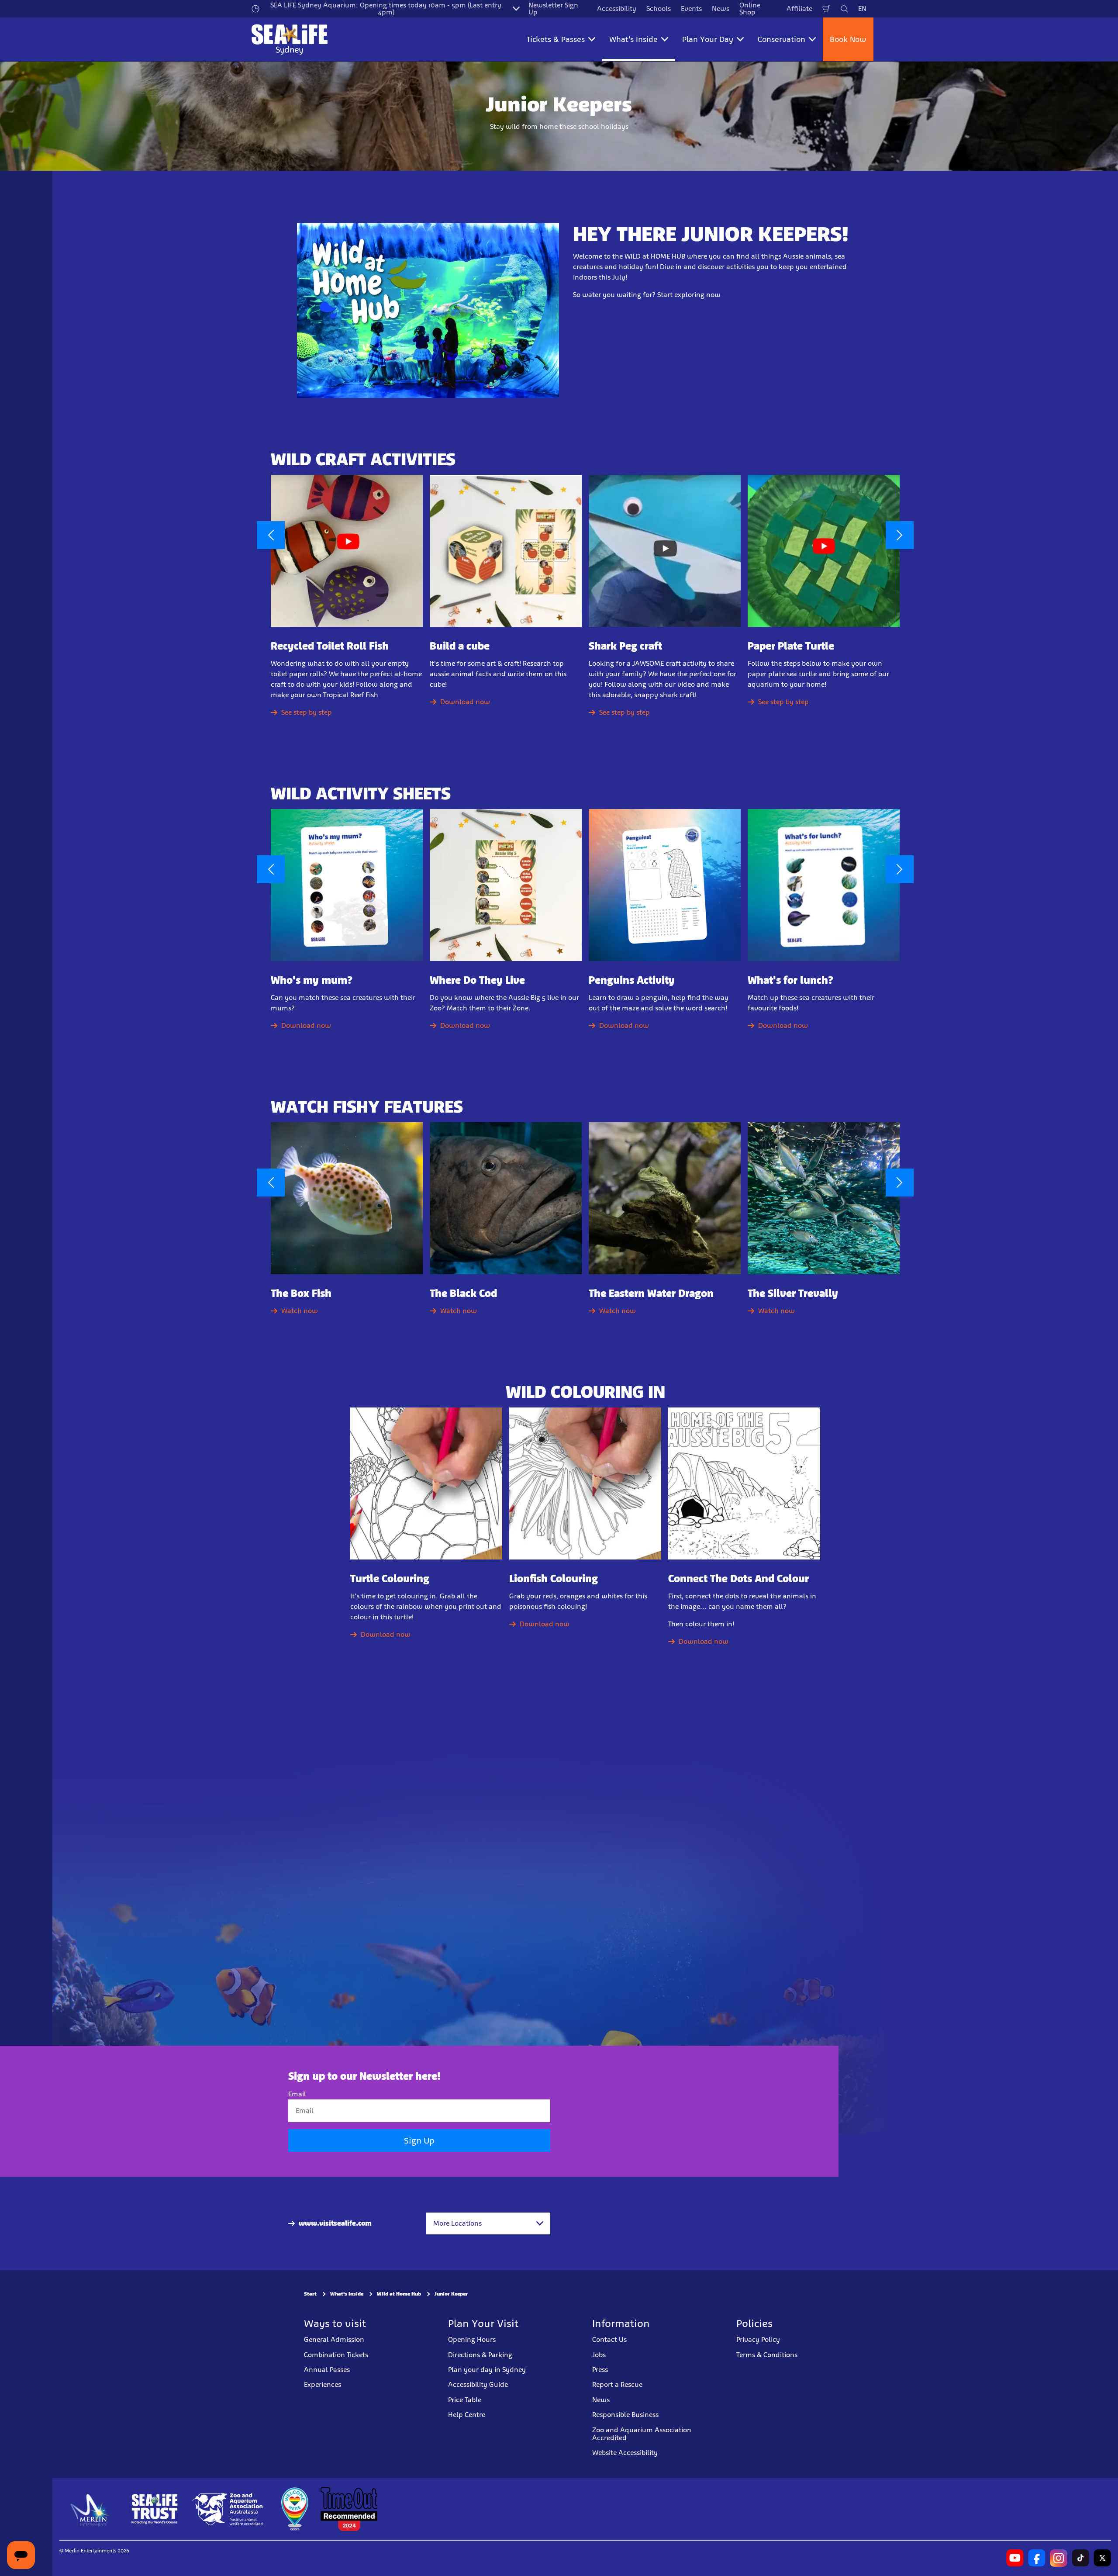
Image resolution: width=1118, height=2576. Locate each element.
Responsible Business (625, 2415)
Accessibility (617, 9)
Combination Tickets (336, 2355)
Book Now (848, 39)
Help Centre (467, 2415)
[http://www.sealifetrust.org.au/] (155, 2509)
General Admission (334, 2339)
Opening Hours (472, 2339)
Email (297, 2094)
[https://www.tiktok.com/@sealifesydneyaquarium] (1080, 2558)
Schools (659, 9)
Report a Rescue (617, 2384)
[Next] (900, 535)
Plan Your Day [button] (708, 39)
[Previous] (271, 535)
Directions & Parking (480, 2355)
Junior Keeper (451, 2294)
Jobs (599, 2355)
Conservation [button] (782, 39)
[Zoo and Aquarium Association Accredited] (228, 2509)
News (721, 9)
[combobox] (488, 2223)
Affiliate (799, 9)
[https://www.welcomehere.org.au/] (294, 2509)
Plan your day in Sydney (487, 2370)
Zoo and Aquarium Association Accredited (642, 2434)
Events (691, 9)
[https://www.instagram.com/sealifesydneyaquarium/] (1059, 2558)
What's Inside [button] (633, 39)
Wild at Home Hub (399, 2294)
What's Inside (347, 2294)
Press (600, 2370)
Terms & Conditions (767, 2355)
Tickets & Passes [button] (556, 39)
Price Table (465, 2400)
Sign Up (419, 2140)
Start (310, 2294)
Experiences (323, 2384)
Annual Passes (327, 2370)
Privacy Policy (758, 2339)
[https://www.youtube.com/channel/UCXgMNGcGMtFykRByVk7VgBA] (1015, 2558)
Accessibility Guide (478, 2384)
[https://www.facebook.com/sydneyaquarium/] (1037, 2558)
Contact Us (609, 2339)
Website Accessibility (625, 2453)
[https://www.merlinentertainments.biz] (90, 2509)
